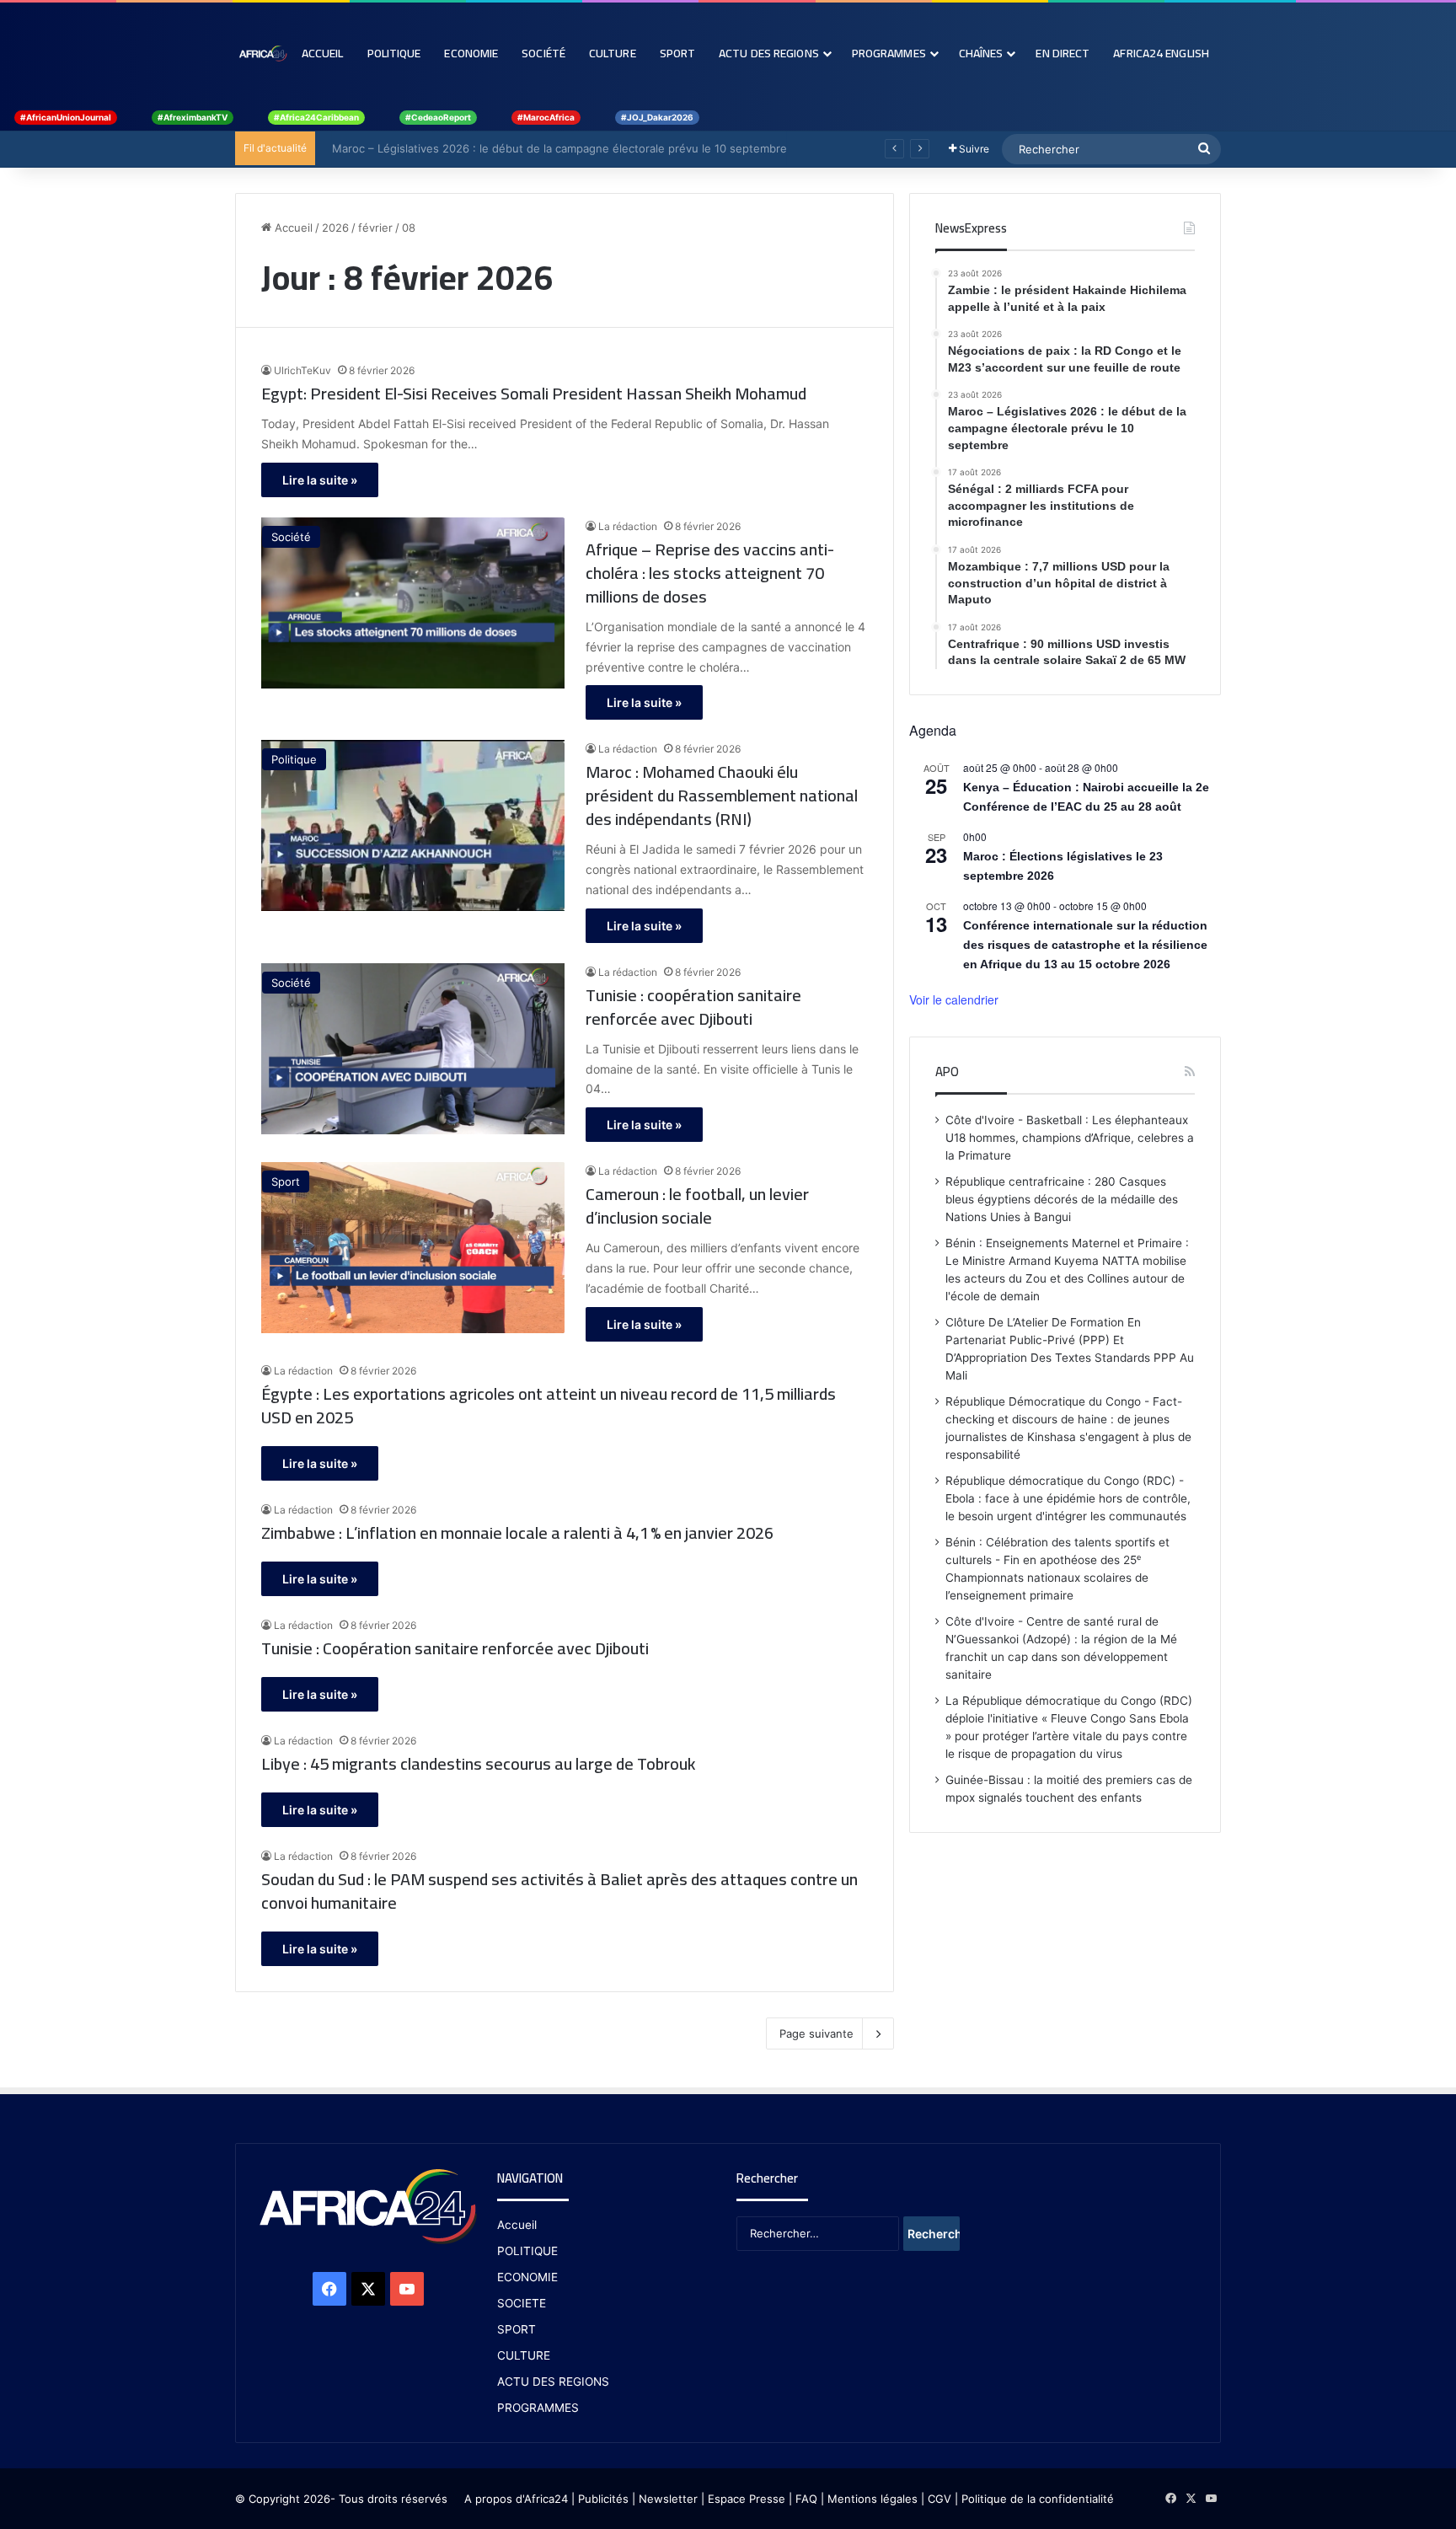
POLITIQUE (527, 2251)
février (375, 228)
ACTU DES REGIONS (553, 2382)
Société (543, 53)
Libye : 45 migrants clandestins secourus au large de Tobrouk (478, 1764)
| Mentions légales (869, 2499)
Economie (471, 53)
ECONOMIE (527, 2277)
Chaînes (981, 53)
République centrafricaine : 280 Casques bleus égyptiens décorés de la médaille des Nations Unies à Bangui (1062, 1199)
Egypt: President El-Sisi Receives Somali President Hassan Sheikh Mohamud (534, 394)
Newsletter (668, 2499)
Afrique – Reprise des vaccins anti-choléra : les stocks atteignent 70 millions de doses (710, 573)
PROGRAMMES (889, 53)
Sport (678, 53)
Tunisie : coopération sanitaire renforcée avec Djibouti (693, 1007)
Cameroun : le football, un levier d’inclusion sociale (697, 1206)
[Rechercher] (1204, 149)
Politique (394, 53)
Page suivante (816, 2033)
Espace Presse (745, 2499)
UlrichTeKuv (302, 370)
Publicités (603, 2499)
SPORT (517, 2329)
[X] (368, 2289)
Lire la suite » (320, 480)
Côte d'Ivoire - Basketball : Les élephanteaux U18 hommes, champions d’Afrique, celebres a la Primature (1070, 1138)
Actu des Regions (769, 53)
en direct (1063, 53)
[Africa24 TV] (262, 53)
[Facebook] (329, 2289)
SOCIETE (522, 2303)
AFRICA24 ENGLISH (1161, 53)
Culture (613, 53)
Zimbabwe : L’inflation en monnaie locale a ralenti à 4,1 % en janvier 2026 (517, 1533)
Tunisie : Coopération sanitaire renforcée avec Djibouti (455, 1648)
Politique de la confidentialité (1038, 2499)
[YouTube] (407, 2289)
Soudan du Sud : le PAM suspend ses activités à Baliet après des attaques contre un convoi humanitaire (559, 1891)
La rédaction (628, 526)
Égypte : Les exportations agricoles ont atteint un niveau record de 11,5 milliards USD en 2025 (549, 1406)
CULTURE (524, 2355)
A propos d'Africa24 (516, 2499)
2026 (335, 228)
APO (947, 1072)
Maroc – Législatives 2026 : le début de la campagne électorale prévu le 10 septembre (551, 148)
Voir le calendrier (954, 999)
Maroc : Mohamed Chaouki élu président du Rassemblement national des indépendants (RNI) (722, 796)
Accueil (323, 53)
